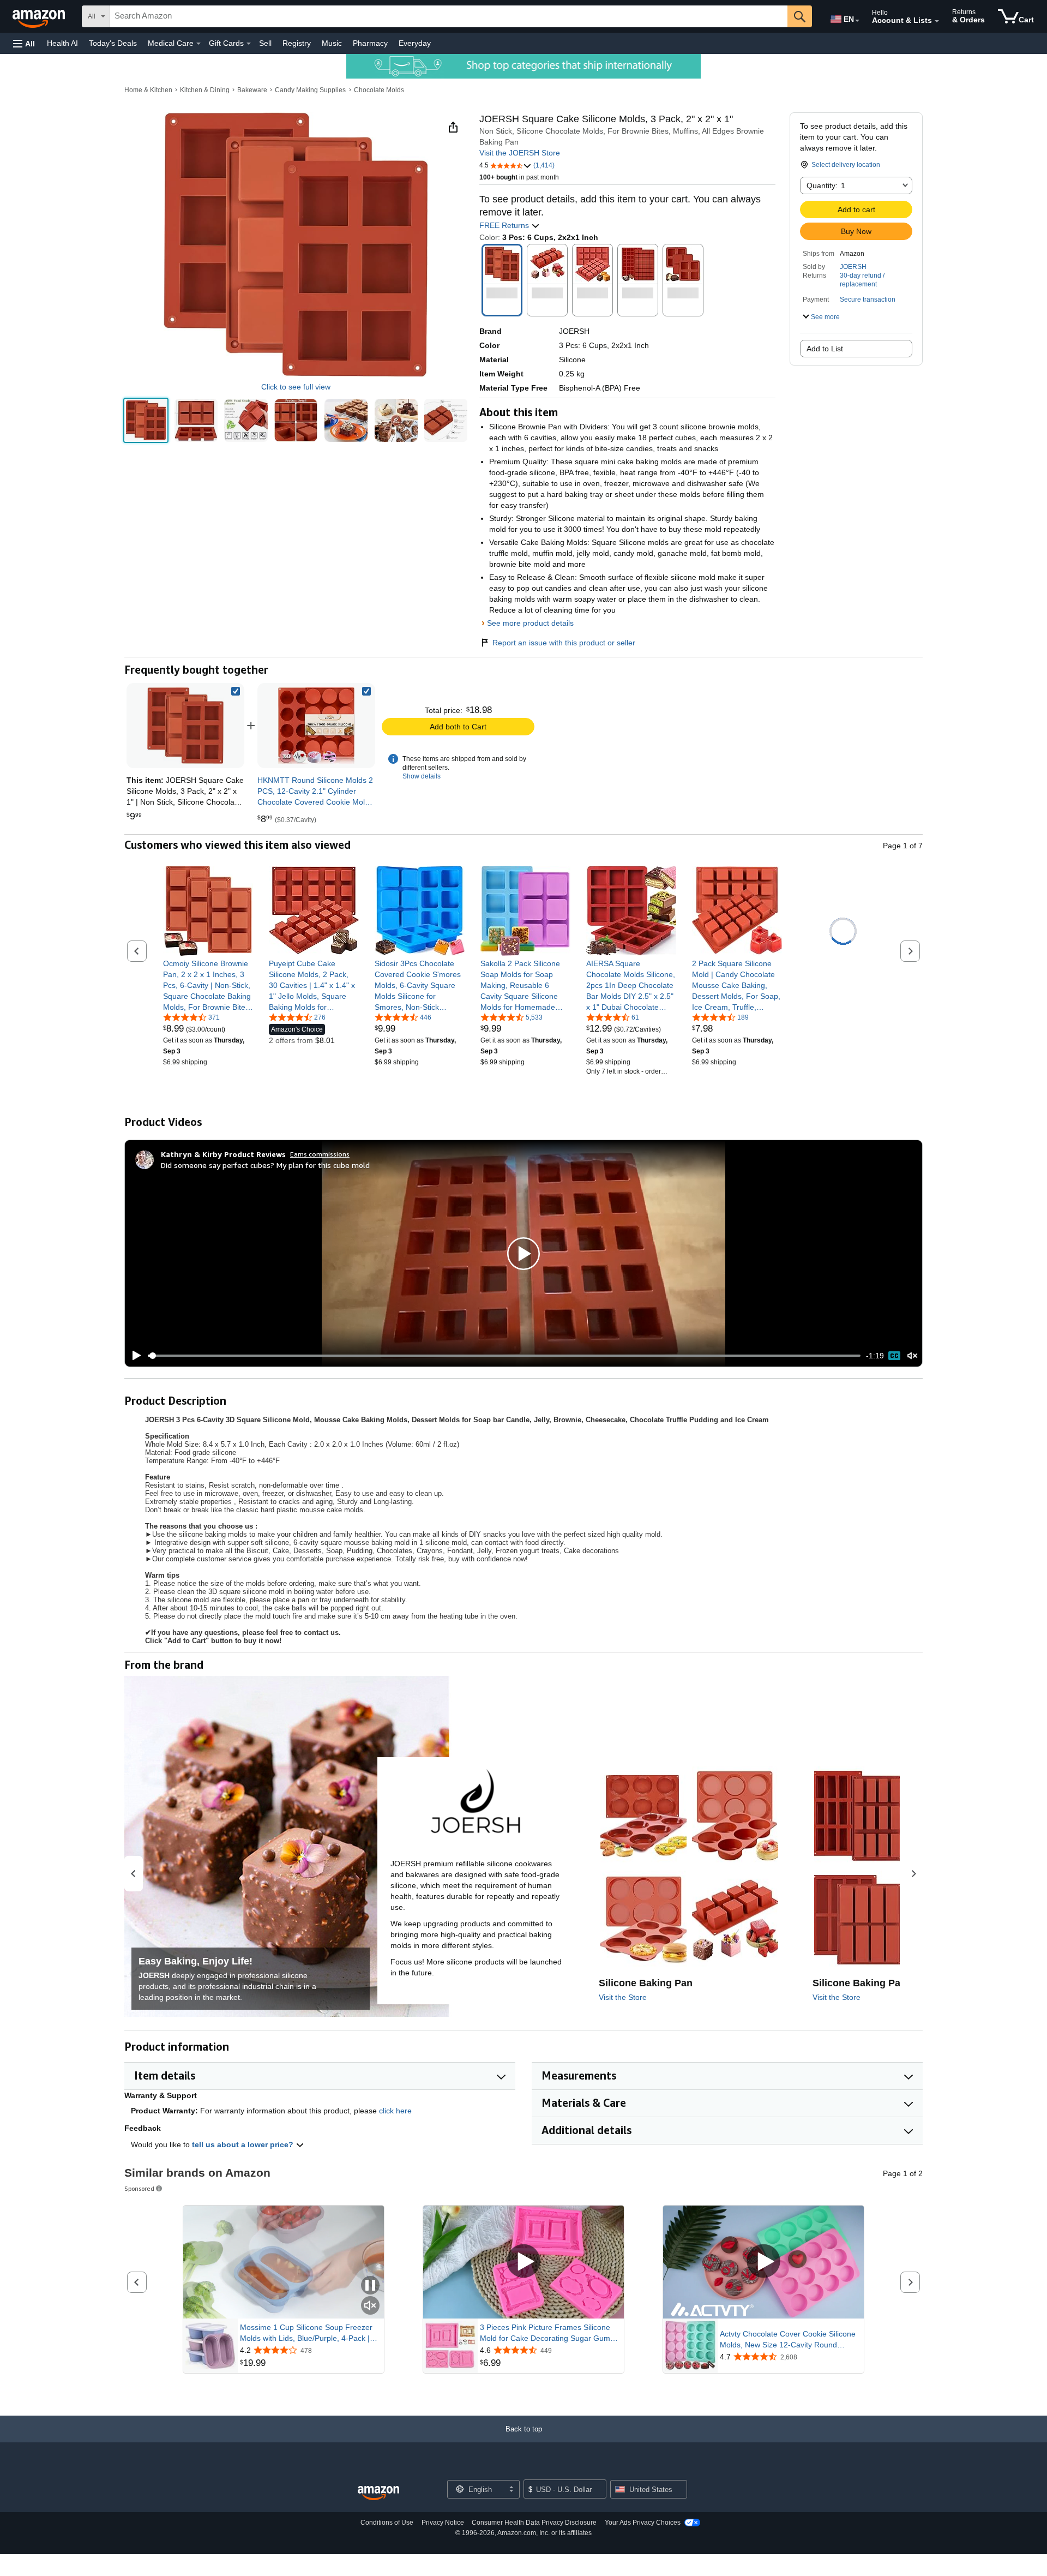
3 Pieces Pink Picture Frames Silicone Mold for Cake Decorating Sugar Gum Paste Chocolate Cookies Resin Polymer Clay (549, 2333)
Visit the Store (623, 1997)
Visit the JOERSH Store (520, 153)
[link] (316, 726)
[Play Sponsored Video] (523, 2262)
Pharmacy (370, 43)
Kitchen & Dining (205, 90)
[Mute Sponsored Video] (370, 2306)
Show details (422, 776)
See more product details (530, 623)
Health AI (62, 43)
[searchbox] (449, 16)
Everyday (415, 43)
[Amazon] (40, 16)
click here (395, 2111)
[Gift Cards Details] (249, 44)
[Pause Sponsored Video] (370, 2286)
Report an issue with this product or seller (564, 643)
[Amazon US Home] (378, 2493)
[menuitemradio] (894, 1356)
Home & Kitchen (148, 90)
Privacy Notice (443, 2523)
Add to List (825, 349)
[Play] (134, 1356)
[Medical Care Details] (198, 44)
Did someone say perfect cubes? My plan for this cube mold (265, 1165)
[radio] (146, 420)
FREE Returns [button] (505, 225)
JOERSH (853, 267)
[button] (24, 43)
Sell (265, 43)
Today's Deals (113, 43)
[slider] (504, 1356)
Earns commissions (320, 1154)
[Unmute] (912, 1356)
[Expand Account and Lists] (937, 21)
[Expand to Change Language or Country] (857, 21)
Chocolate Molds (379, 90)
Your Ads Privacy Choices (643, 2523)
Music (332, 43)
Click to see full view (296, 387)
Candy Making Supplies (310, 90)
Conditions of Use (387, 2523)
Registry (297, 43)
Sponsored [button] (139, 2188)
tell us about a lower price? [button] (244, 2144)
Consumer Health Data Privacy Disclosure (534, 2523)
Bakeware (252, 90)
